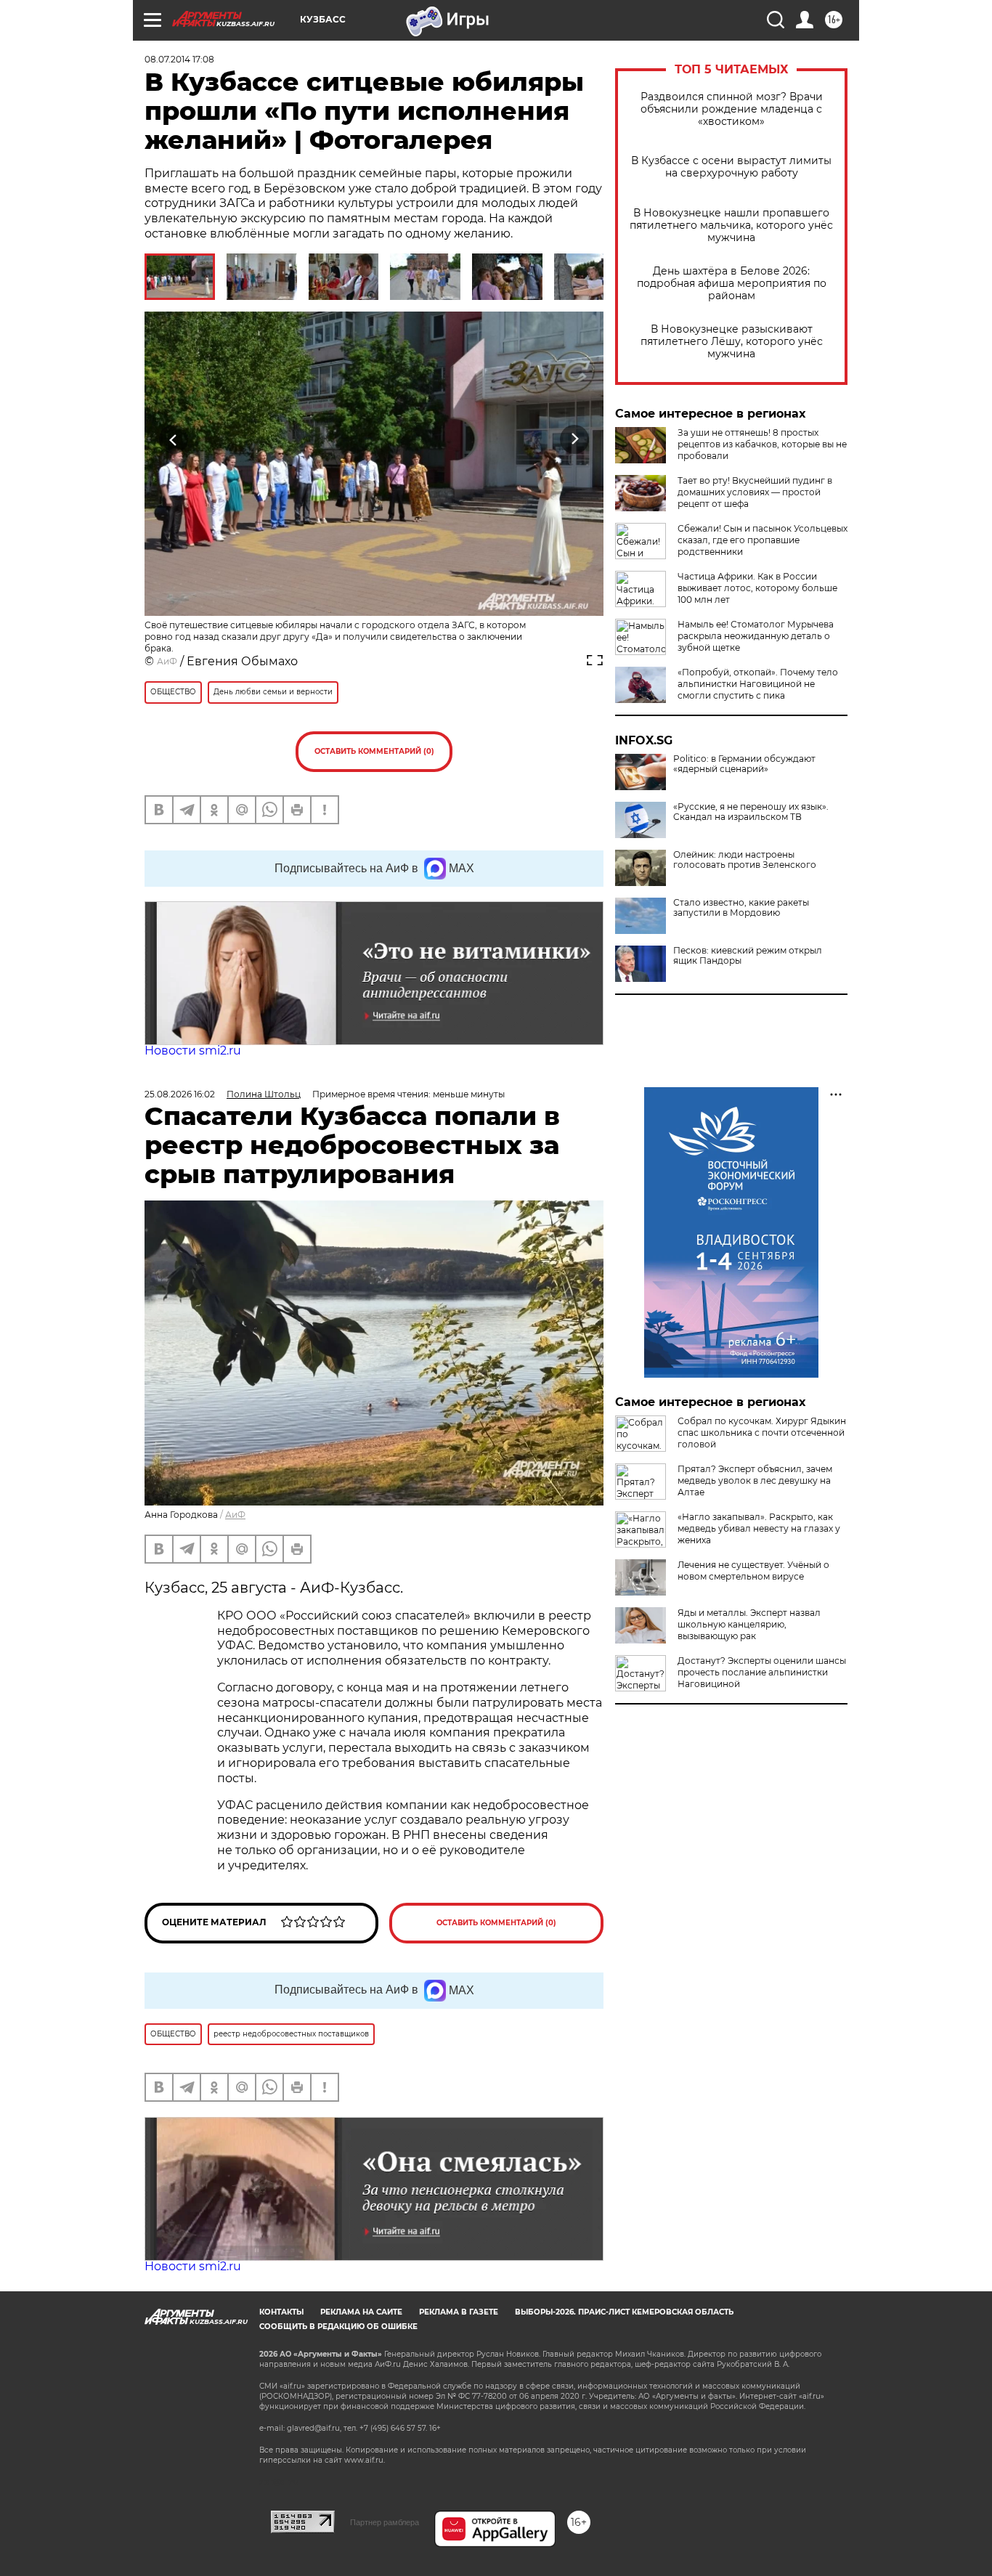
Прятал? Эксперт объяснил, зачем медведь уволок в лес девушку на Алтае (755, 1480)
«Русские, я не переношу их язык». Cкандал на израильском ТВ (751, 812)
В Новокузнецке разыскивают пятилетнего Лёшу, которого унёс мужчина (732, 342)
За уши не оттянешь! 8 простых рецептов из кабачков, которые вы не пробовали (762, 444)
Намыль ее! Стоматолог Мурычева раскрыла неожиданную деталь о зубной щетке (756, 636)
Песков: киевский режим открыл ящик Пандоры (748, 956)
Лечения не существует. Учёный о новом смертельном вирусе (753, 1571)
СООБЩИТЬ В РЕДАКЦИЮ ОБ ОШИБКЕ (338, 2327)
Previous (174, 440)
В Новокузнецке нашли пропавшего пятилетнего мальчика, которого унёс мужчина (731, 225)
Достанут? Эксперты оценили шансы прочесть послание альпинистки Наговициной (762, 1672)
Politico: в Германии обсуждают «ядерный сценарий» (744, 764)
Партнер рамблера (385, 2522)
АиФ (167, 661)
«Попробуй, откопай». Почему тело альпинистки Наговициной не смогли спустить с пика (758, 684)
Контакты (281, 2312)
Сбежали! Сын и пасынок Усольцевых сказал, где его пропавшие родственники (763, 540)
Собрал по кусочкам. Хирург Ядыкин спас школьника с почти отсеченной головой (762, 1433)
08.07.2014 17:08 (179, 59)
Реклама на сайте (361, 2312)
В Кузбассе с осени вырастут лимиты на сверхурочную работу (731, 167)
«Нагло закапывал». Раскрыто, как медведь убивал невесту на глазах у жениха (759, 1528)
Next (575, 440)
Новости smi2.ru (193, 1051)
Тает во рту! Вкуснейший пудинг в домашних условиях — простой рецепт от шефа (755, 492)
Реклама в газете (459, 2312)
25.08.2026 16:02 (180, 1094)
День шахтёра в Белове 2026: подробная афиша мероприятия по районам (732, 284)
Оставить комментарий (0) (374, 751)
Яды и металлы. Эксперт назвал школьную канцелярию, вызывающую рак (749, 1624)
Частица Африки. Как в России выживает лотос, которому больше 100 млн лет (757, 588)
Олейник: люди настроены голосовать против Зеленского (745, 860)
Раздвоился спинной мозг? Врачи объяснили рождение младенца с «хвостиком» (732, 109)
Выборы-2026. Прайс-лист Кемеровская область (624, 2312)
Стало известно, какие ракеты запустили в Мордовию (741, 908)
